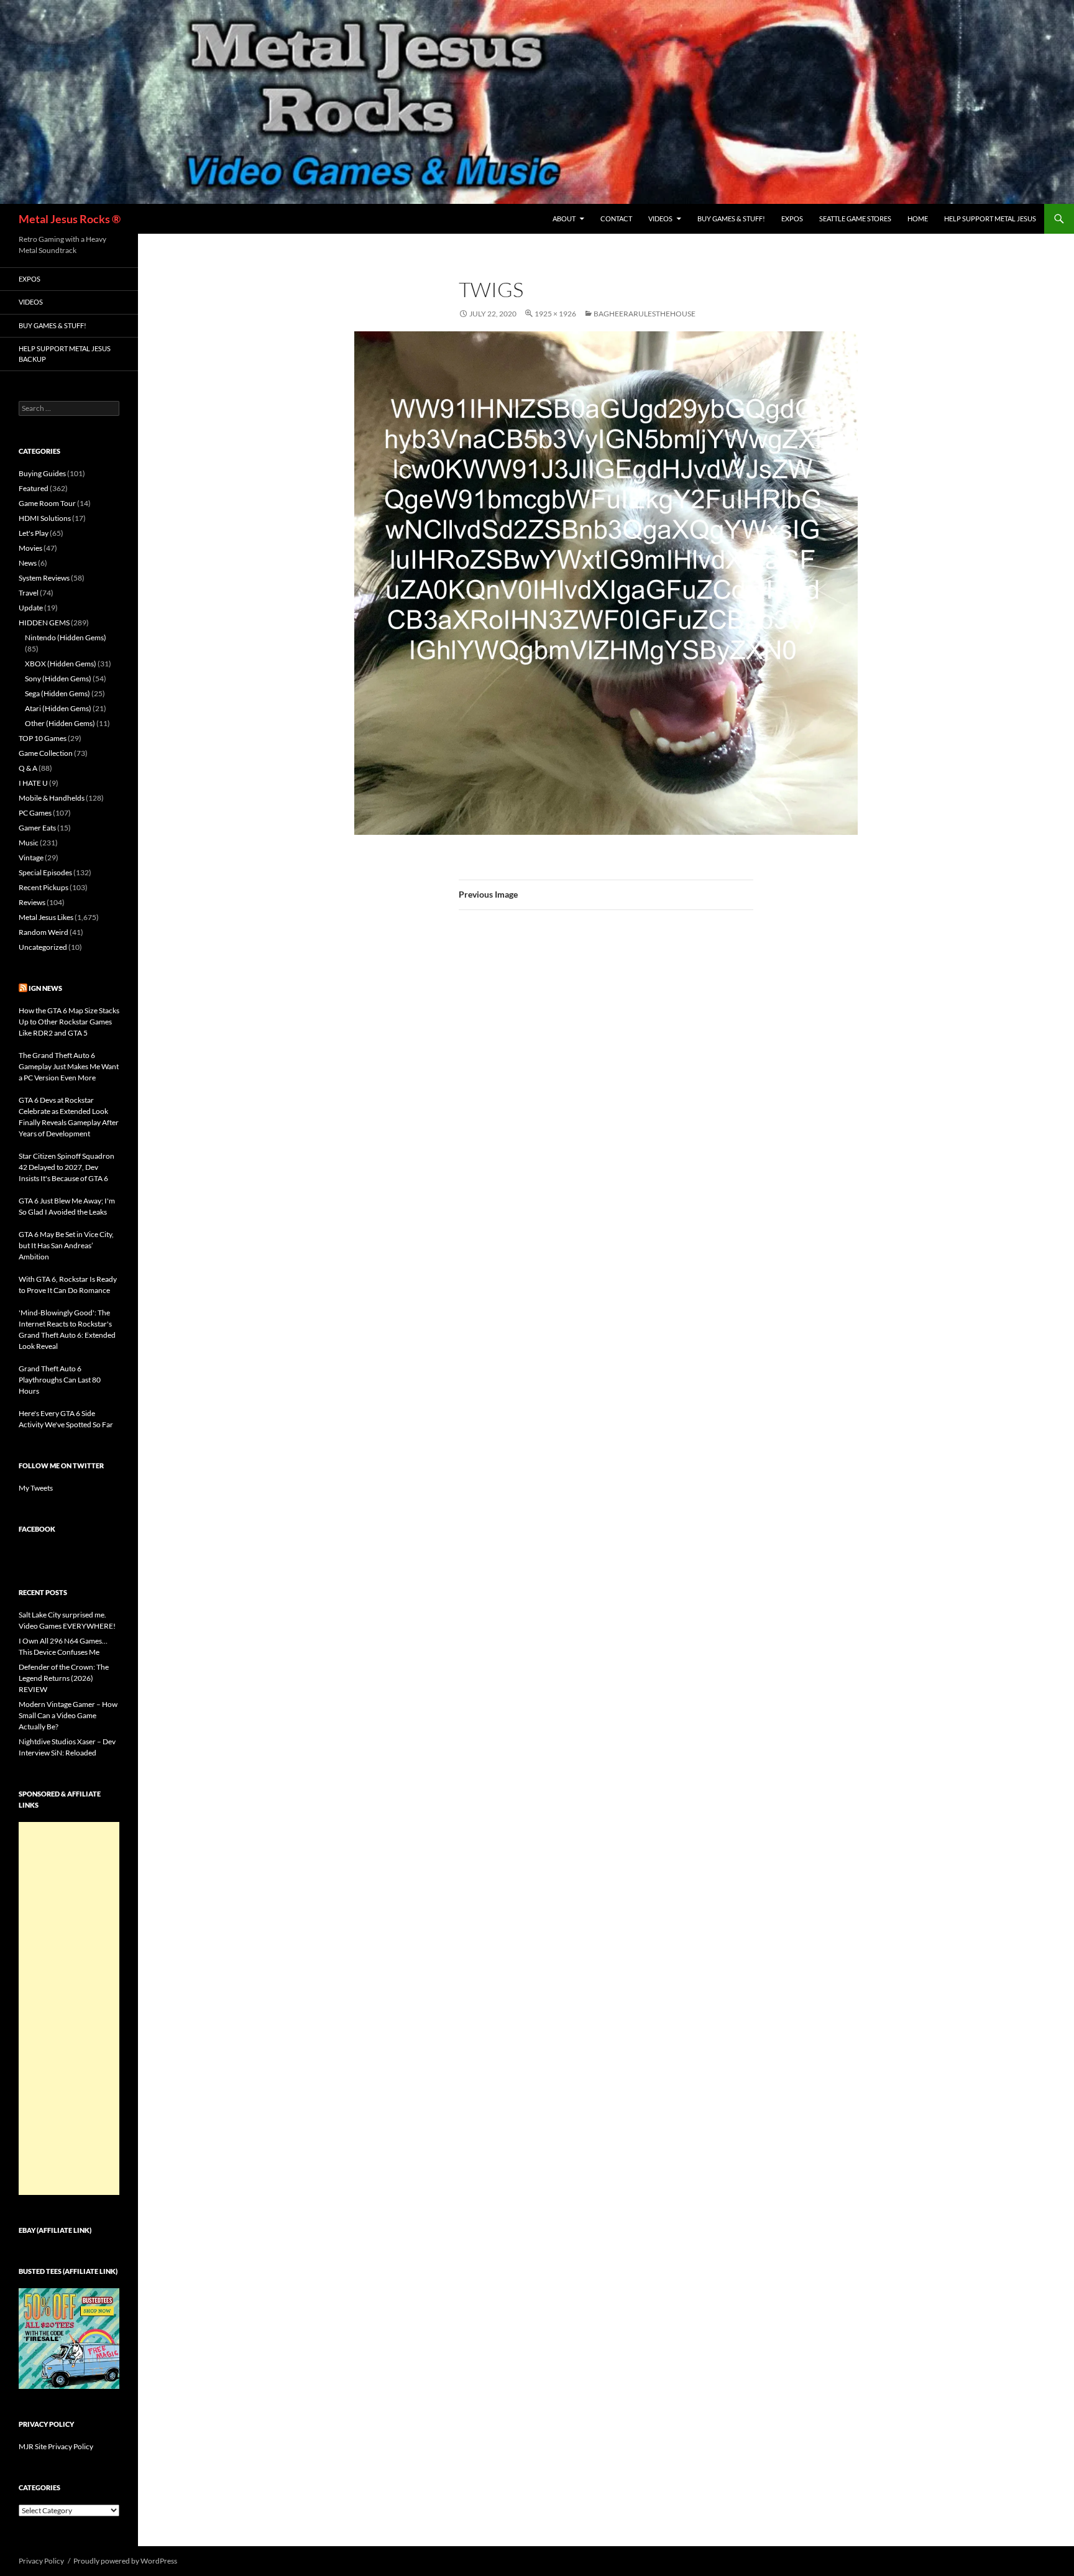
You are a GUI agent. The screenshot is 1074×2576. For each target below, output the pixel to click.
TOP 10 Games (43, 738)
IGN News (45, 988)
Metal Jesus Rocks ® (70, 219)
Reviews (32, 902)
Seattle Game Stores (855, 218)
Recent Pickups (44, 887)
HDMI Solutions (45, 518)
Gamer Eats (37, 828)
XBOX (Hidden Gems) (61, 664)
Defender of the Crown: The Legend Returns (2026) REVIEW (64, 1678)
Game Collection (46, 753)
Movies (30, 548)
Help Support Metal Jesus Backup (65, 354)
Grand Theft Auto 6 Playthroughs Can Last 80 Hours (60, 1380)
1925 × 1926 (555, 314)
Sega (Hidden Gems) (57, 693)
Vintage (31, 858)
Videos (660, 218)
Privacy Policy (41, 2561)
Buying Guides (42, 473)
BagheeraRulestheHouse (645, 314)
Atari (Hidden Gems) (58, 708)
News (28, 563)
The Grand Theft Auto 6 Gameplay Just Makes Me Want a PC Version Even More (69, 1066)
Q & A (28, 768)
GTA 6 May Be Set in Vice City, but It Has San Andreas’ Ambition (66, 1245)
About (564, 218)
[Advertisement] (69, 2008)
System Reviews (44, 578)
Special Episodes (45, 872)
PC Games (35, 813)
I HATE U (33, 783)
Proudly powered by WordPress (125, 2561)
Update (31, 608)
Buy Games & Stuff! (731, 218)
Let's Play (34, 533)
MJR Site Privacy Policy (56, 2446)
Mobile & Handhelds (52, 798)
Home (918, 218)
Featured (34, 488)
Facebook (37, 1529)
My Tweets (36, 1488)
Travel (29, 593)
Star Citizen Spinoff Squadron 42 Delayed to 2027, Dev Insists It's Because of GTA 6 (67, 1167)
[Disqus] (606, 1114)
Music (29, 843)
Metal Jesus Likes (46, 917)
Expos (792, 218)
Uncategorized (43, 947)
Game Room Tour (47, 503)
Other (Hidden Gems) (60, 723)
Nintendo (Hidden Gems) (66, 637)
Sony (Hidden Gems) (58, 678)
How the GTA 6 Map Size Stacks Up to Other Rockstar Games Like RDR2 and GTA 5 (69, 1022)
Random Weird (44, 932)
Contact (616, 218)
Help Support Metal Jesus (990, 218)
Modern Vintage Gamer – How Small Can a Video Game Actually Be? (68, 1715)
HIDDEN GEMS (44, 623)
